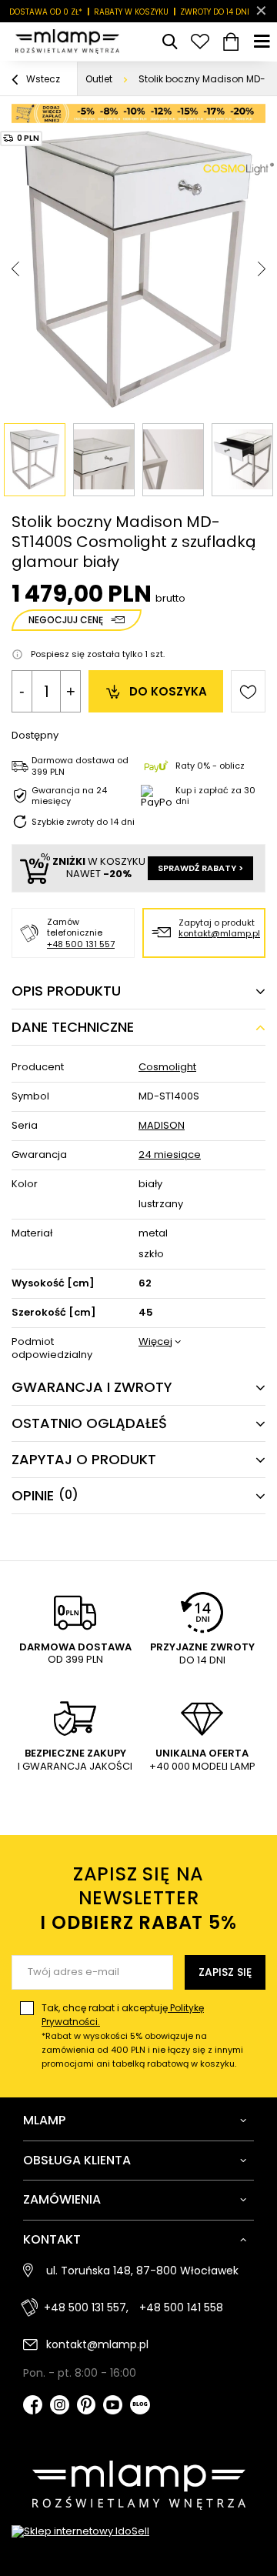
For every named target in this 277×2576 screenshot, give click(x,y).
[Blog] (140, 2406)
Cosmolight (167, 1068)
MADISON (162, 1126)
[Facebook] (33, 2406)
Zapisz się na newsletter (138, 1898)
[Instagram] (60, 2406)
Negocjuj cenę (66, 620)
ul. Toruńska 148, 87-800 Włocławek (142, 2271)
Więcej (155, 1342)
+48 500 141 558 (181, 2307)
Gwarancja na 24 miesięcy (69, 796)
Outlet (99, 79)
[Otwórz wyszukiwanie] (169, 42)
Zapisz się (225, 1972)
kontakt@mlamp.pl (219, 933)
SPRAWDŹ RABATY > (200, 868)
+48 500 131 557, (86, 2307)
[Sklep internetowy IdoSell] (138, 2532)
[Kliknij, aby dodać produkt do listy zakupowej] (248, 691)
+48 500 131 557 (81, 944)
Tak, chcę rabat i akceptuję (142, 2035)
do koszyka (168, 691)
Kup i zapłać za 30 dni (215, 796)
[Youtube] (113, 2406)
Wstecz (42, 79)
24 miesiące (170, 1155)
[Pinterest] (87, 2406)
